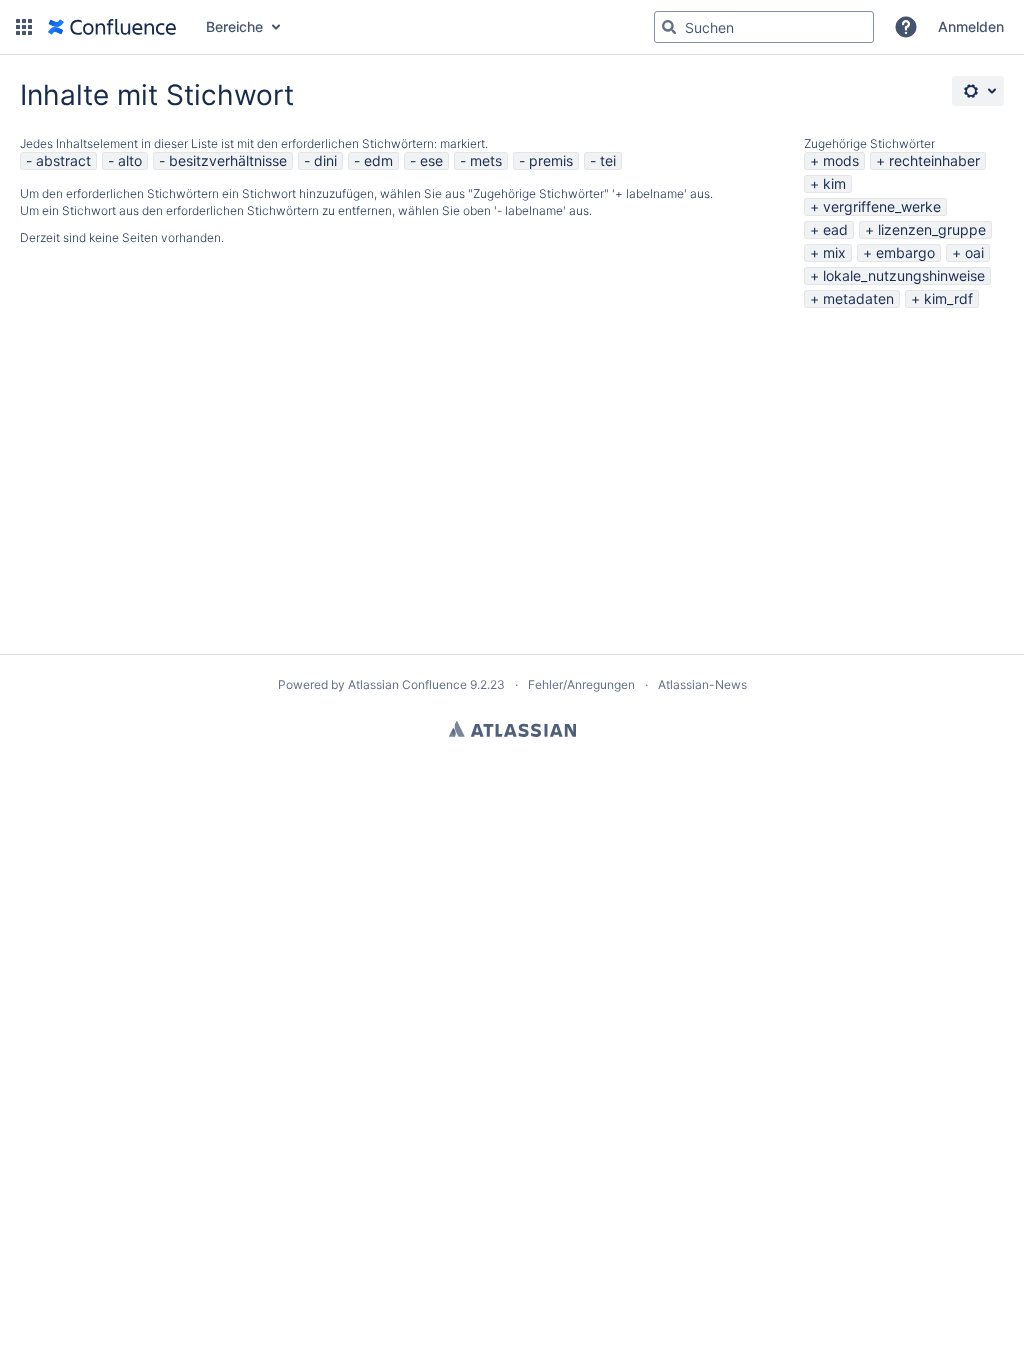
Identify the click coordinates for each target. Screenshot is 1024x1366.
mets (486, 160)
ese (431, 160)
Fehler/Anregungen (581, 684)
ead (835, 229)
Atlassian (512, 729)
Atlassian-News (702, 684)
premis (551, 160)
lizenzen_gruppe (932, 229)
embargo (905, 252)
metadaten (858, 298)
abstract (63, 160)
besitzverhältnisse (228, 160)
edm (378, 160)
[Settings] (978, 91)
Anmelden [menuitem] (971, 26)
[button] (24, 27)
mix (834, 252)
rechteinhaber (934, 160)
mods (841, 160)
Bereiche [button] (234, 26)
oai (974, 252)
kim (834, 183)
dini (325, 160)
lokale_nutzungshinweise (904, 275)
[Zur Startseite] (112, 27)
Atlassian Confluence (407, 684)
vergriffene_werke (882, 206)
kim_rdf (948, 298)
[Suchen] (669, 27)
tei (608, 160)
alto (130, 160)
